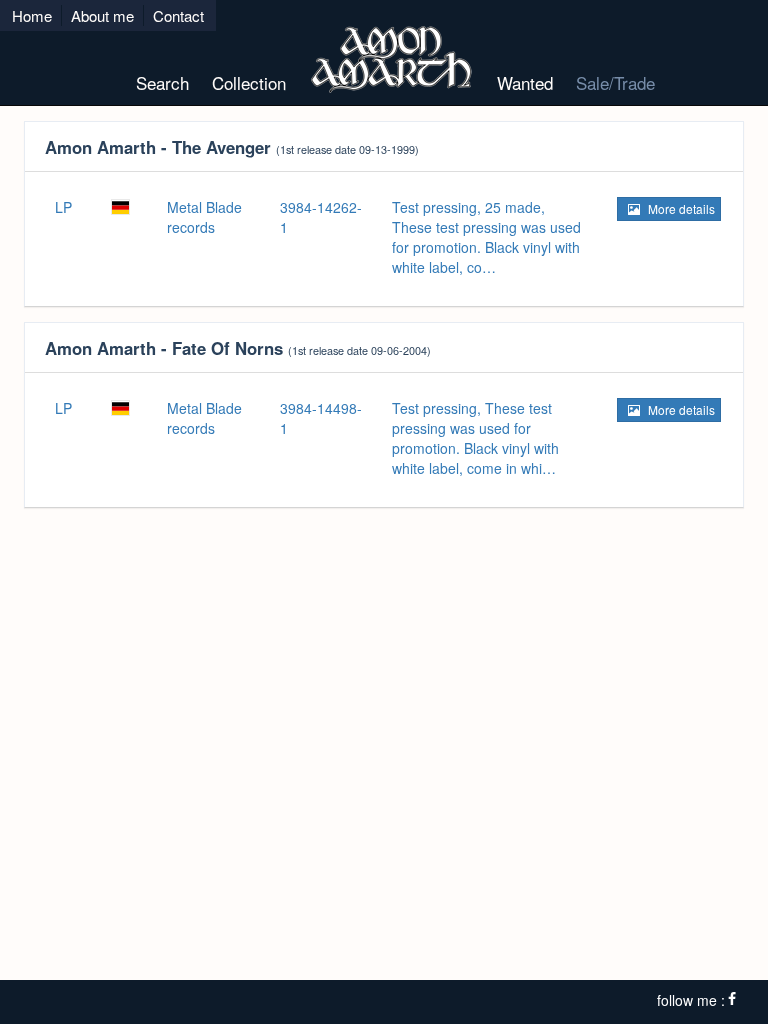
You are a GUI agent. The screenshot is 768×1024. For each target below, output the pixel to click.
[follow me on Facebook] (732, 1000)
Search (162, 82)
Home (32, 15)
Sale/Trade (615, 82)
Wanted (525, 82)
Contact (178, 15)
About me (102, 15)
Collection (249, 82)
